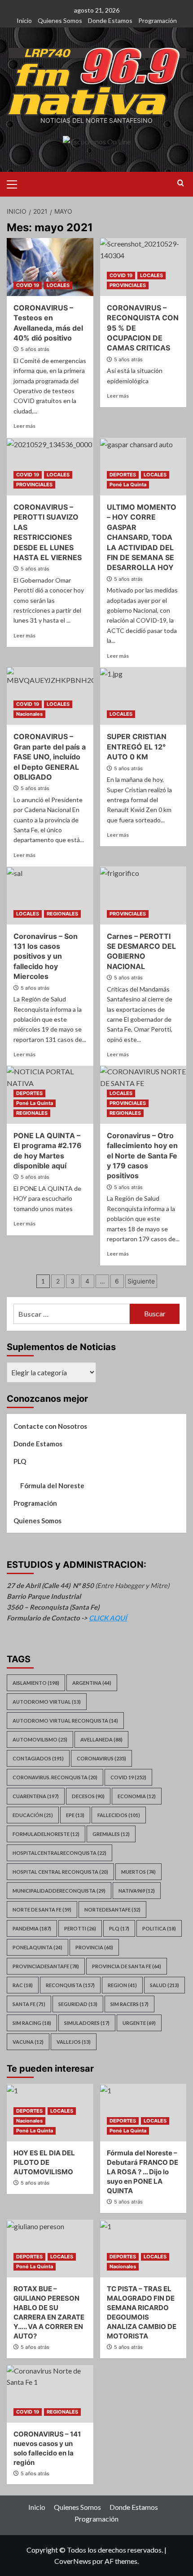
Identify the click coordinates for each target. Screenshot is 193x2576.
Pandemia (32, 1928)
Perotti (80, 1928)
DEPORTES (123, 475)
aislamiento (36, 1683)
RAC (23, 1985)
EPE (75, 1815)
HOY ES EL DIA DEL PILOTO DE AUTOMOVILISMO (44, 2162)
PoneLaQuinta (37, 1947)
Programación (158, 20)
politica (159, 1928)
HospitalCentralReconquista (59, 1853)
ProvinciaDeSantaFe (46, 1966)
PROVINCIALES (128, 285)
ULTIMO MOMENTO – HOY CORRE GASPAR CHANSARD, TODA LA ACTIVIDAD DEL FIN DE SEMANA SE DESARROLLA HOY (142, 537)
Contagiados (38, 1758)
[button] (16, 183)
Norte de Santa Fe (42, 1910)
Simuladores (87, 2023)
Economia (137, 1796)
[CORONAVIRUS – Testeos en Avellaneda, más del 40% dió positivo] (50, 267)
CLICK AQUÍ (108, 1618)
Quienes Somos (60, 20)
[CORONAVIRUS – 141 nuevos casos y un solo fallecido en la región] (50, 2394)
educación (33, 1815)
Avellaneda (101, 1739)
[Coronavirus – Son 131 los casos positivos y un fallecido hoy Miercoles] (50, 895)
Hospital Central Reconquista (60, 1872)
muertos (138, 1872)
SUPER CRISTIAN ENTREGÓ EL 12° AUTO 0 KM (137, 747)
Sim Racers (129, 2004)
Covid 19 (128, 1777)
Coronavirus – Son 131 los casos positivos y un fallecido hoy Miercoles (46, 956)
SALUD (164, 1985)
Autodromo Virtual (47, 1702)
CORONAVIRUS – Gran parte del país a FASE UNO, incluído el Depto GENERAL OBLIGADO (50, 757)
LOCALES (58, 285)
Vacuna (28, 2042)
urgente (139, 2023)
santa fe (29, 2004)
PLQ (20, 1461)
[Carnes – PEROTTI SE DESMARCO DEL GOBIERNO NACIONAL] (143, 895)
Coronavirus (101, 1758)
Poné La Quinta (128, 485)
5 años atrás (35, 349)
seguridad (78, 2004)
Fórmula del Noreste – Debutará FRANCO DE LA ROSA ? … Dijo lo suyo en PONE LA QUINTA (143, 2172)
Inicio (24, 20)
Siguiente (141, 1281)
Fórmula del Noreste (52, 1485)
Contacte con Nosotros (50, 1426)
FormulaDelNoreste (46, 1834)
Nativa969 (137, 1891)
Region (122, 1985)
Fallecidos (119, 1815)
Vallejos (74, 2042)
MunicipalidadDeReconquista (59, 1891)
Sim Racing (32, 2023)
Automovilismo (40, 1739)
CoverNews (73, 2561)
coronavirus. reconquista (55, 1777)
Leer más (24, 426)
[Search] (181, 183)
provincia (94, 1947)
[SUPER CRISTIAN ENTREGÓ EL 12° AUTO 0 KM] (143, 696)
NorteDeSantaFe (112, 1910)
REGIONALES (62, 914)
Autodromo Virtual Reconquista (65, 1721)
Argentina (92, 1683)
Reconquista (70, 1985)
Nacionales (29, 714)
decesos (88, 1796)
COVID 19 (28, 285)
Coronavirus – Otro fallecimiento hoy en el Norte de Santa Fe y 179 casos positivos (142, 1156)
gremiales (111, 1834)
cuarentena (36, 1796)
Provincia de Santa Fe (127, 1966)
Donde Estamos (110, 20)
